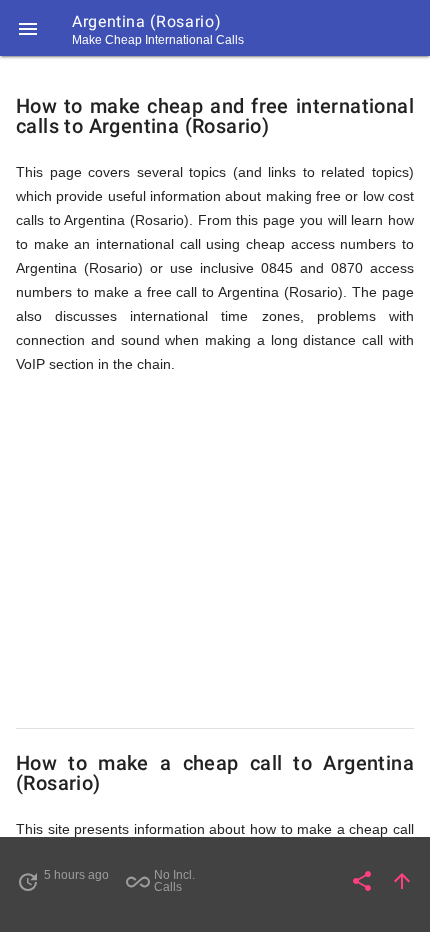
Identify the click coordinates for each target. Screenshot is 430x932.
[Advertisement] (215, 552)
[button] (28, 28)
